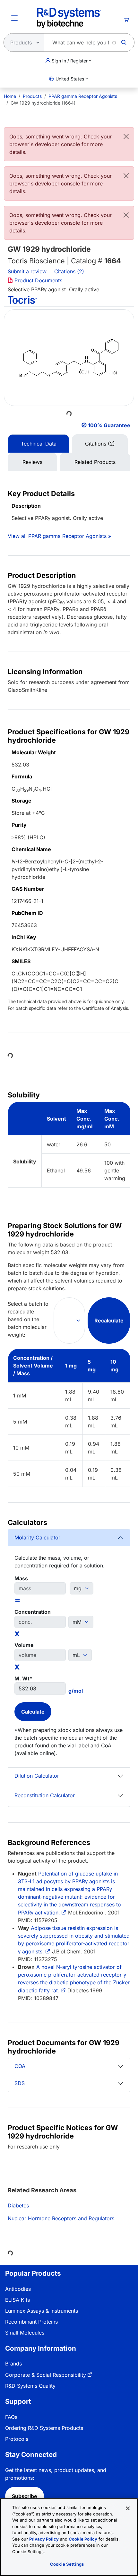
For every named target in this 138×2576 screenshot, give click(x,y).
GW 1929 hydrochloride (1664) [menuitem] (43, 103)
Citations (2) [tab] (100, 444)
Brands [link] (13, 2364)
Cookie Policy (83, 2539)
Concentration (33, 1612)
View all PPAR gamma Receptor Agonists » (59, 536)
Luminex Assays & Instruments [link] (42, 2311)
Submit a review (27, 271)
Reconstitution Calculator (45, 1795)
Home (10, 96)
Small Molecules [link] (25, 2333)
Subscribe (25, 2496)
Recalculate (109, 1321)
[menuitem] (10, 96)
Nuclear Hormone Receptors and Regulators (61, 2218)
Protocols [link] (17, 2439)
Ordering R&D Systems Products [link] (44, 2428)
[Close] (126, 136)
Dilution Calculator (37, 1776)
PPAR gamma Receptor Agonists (83, 96)
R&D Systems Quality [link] (30, 2386)
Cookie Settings (67, 2564)
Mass (21, 1578)
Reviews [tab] (32, 462)
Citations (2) (70, 271)
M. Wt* (23, 1678)
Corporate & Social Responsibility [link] (46, 2375)
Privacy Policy (44, 2539)
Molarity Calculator (37, 1537)
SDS (20, 2083)
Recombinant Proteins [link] (31, 2322)
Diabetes (18, 2205)
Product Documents (38, 280)
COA (20, 2066)
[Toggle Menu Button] (14, 18)
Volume (24, 1645)
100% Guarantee (109, 425)
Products (32, 96)
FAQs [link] (11, 2417)
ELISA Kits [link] (17, 2300)
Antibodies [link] (18, 2289)
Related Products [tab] (95, 462)
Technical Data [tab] (39, 444)
